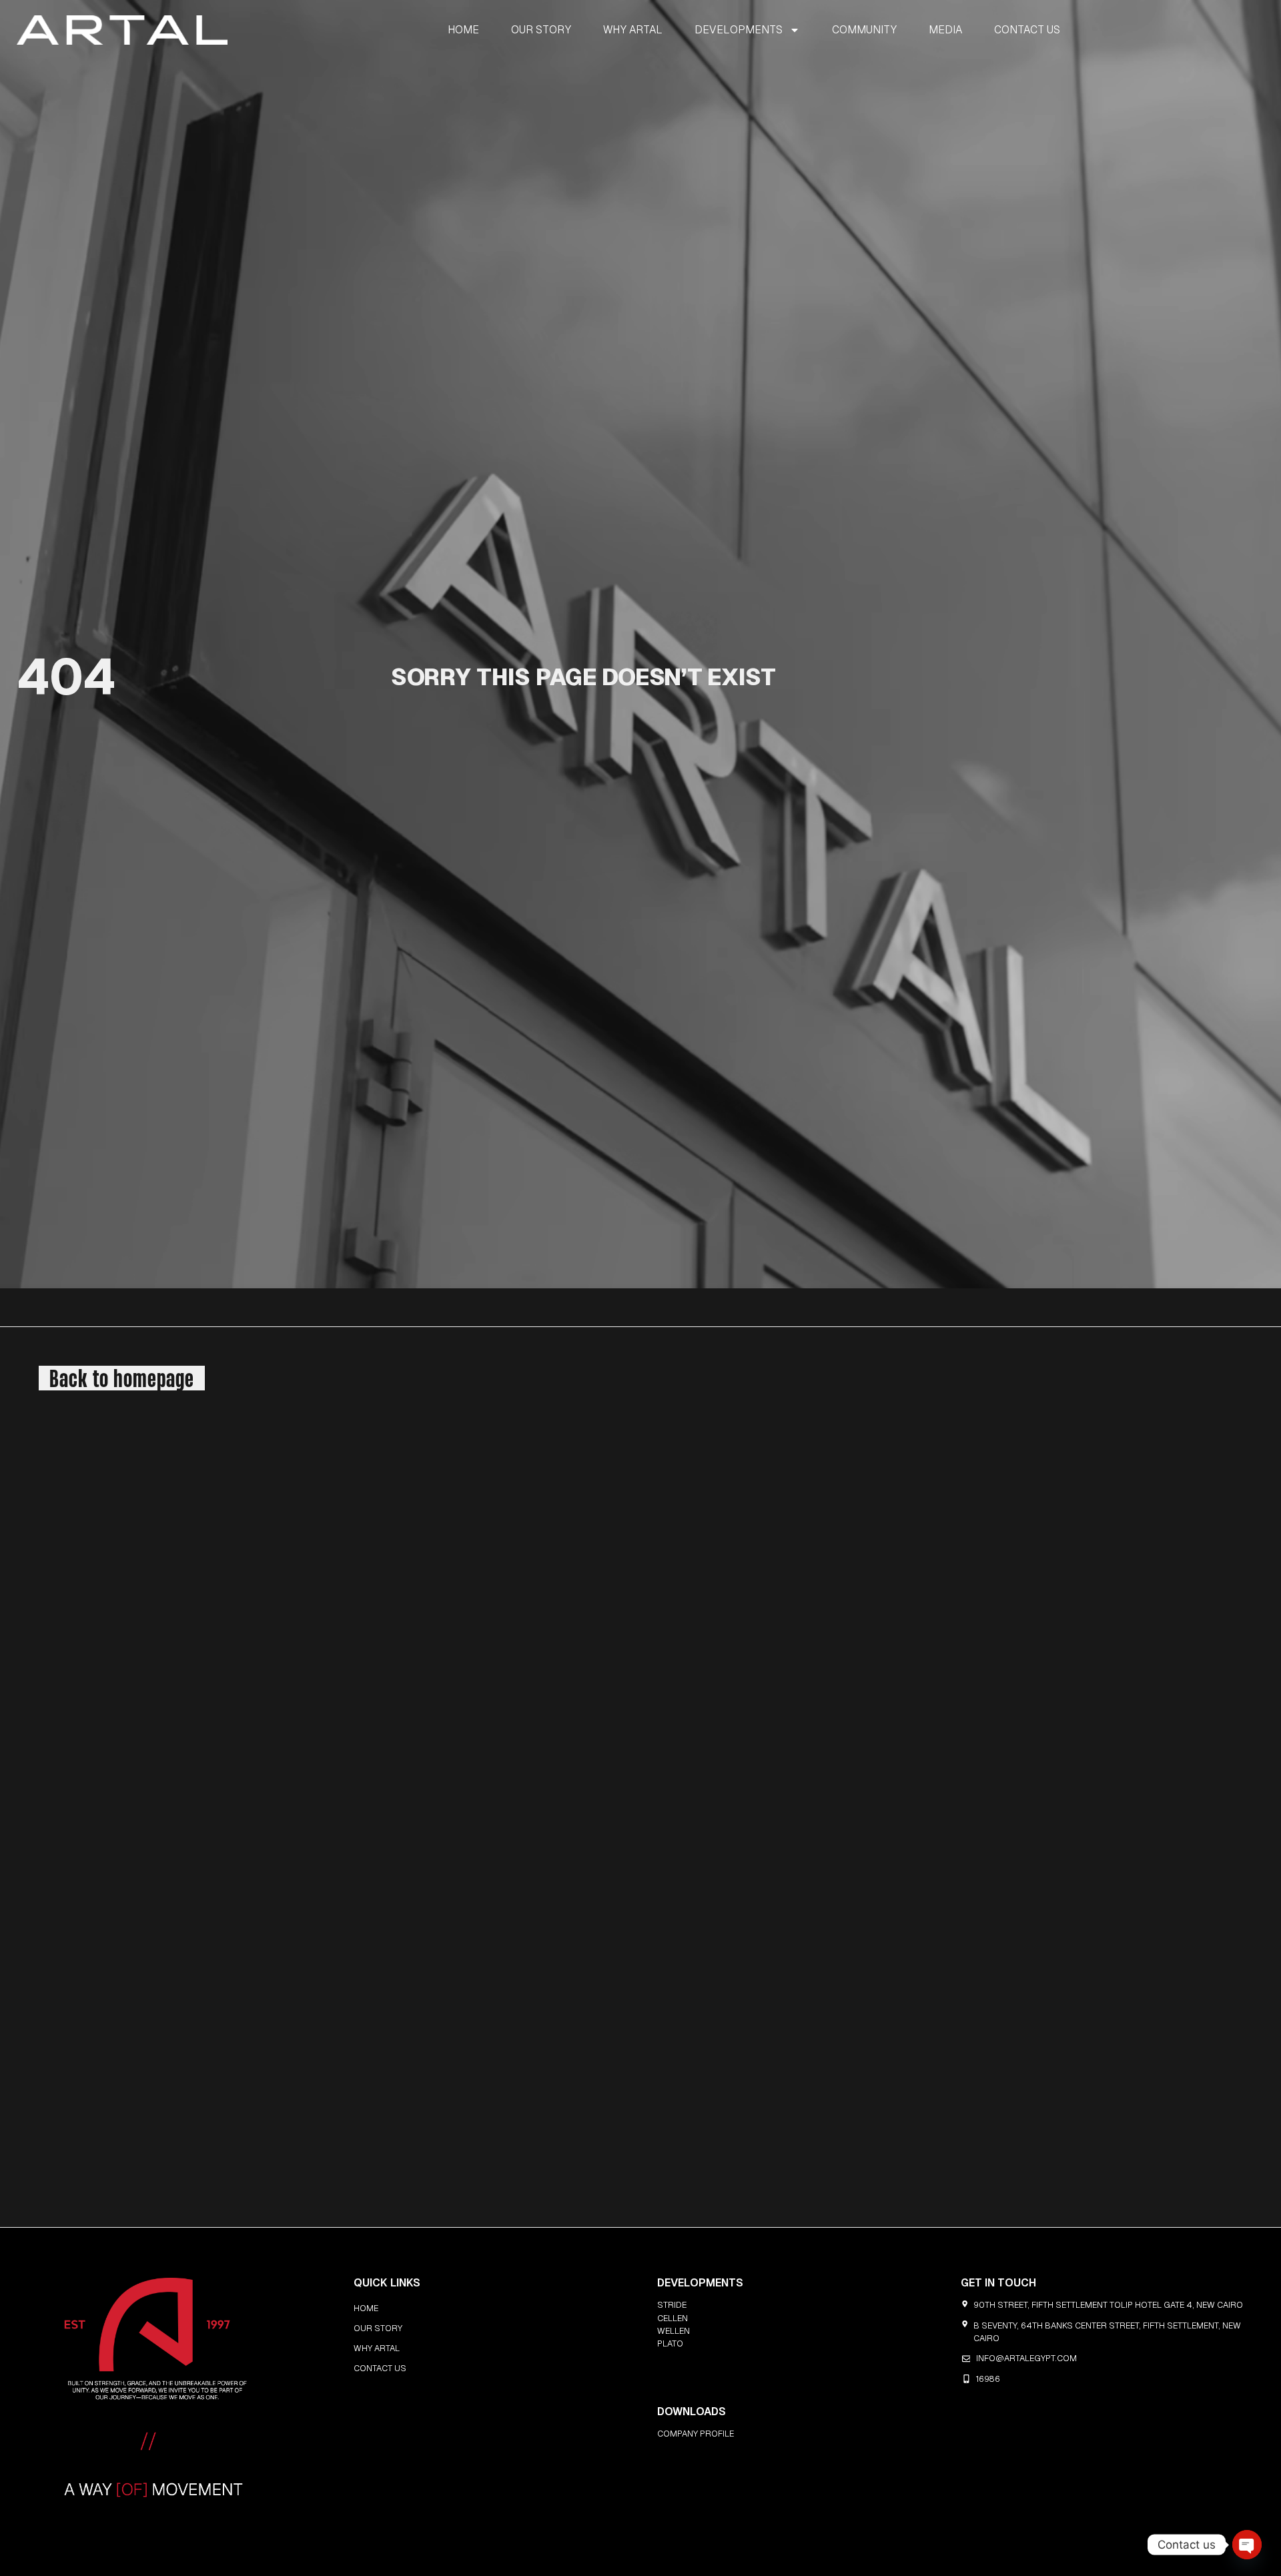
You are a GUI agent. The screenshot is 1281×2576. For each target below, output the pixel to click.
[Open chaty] (1247, 2545)
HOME (463, 30)
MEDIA (945, 30)
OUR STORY (541, 30)
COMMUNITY (864, 30)
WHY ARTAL (633, 30)
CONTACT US (1027, 30)
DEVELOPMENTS (739, 30)
